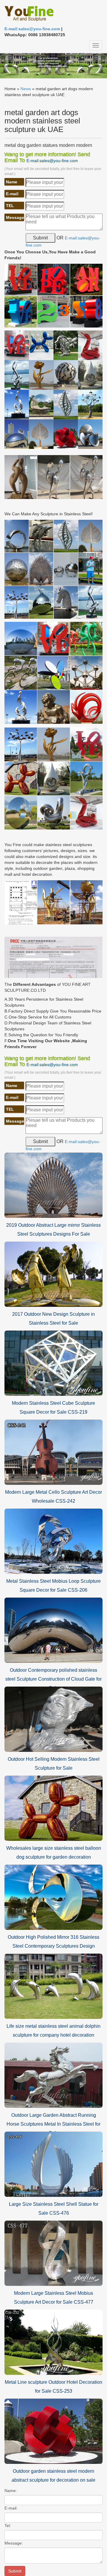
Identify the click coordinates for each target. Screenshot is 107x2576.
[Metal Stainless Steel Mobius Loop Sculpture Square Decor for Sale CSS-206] (53, 1541)
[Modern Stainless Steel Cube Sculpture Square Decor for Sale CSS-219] (53, 1363)
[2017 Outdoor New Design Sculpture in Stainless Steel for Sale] (53, 1274)
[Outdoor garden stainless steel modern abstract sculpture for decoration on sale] (53, 2431)
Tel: (8, 2526)
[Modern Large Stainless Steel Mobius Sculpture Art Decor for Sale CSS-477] (53, 2253)
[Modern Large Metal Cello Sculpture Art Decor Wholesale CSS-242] (53, 1452)
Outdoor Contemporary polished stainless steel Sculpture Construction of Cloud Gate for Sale (53, 1679)
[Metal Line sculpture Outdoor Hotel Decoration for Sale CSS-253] (53, 2342)
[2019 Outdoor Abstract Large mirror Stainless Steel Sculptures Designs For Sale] (53, 1185)
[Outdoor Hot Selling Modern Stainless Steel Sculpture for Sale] (53, 1719)
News (26, 89)
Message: (14, 2543)
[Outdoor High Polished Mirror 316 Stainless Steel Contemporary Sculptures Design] (53, 1897)
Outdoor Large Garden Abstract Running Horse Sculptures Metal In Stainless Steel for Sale (53, 2124)
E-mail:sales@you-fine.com (32, 29)
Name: (11, 2491)
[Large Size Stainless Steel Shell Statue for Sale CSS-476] (53, 2164)
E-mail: (11, 2508)
